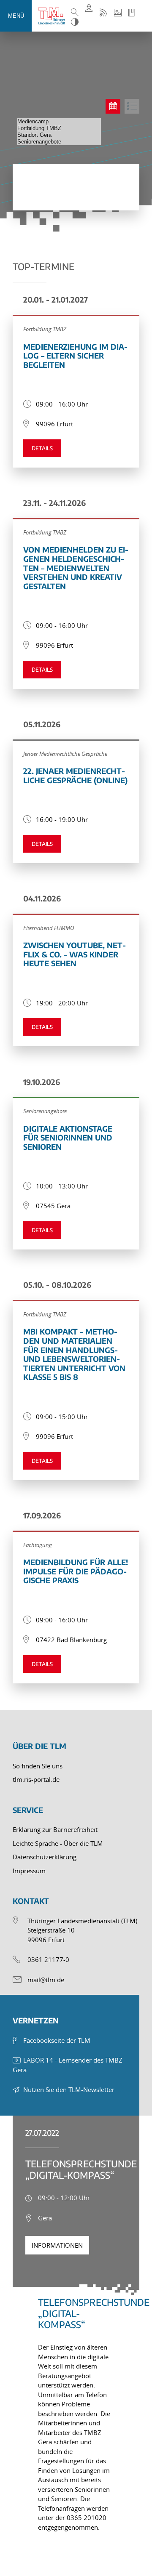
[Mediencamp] (59, 122)
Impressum (29, 1871)
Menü (16, 16)
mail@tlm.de (46, 1980)
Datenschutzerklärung (45, 1857)
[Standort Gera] (59, 135)
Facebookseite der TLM (57, 2040)
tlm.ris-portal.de (36, 1779)
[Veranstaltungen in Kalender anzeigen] (113, 106)
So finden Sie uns (38, 1766)
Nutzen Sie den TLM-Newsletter (69, 2090)
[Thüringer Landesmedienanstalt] (53, 16)
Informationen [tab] (57, 2245)
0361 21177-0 (48, 1959)
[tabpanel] (76, 2409)
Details (42, 448)
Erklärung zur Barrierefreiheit (55, 1829)
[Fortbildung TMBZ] (59, 128)
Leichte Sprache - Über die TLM (58, 1843)
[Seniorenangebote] (59, 142)
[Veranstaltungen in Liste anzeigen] (132, 106)
